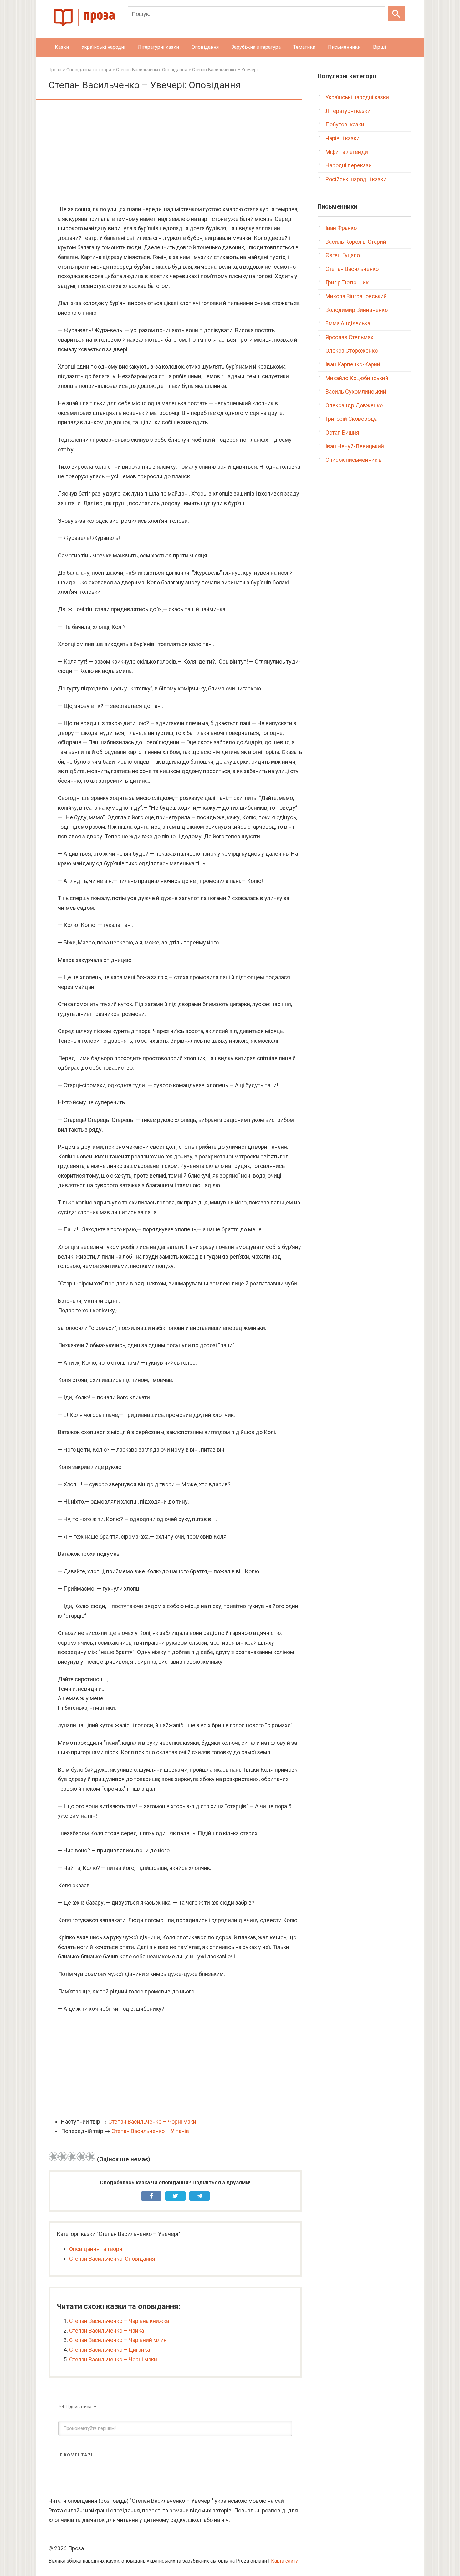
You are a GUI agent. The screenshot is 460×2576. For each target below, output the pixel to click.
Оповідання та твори (96, 2249)
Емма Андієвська (348, 323)
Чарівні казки (342, 138)
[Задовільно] (72, 2156)
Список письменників (354, 460)
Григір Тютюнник (347, 282)
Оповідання (205, 47)
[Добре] (81, 2156)
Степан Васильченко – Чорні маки (152, 2122)
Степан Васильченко (352, 269)
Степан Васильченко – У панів (150, 2131)
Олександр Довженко (354, 405)
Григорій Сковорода (351, 419)
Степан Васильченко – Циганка (110, 2350)
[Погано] (63, 2156)
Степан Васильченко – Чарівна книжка (119, 2321)
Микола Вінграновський (356, 296)
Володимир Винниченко (357, 310)
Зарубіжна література (256, 47)
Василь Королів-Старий (356, 242)
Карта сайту (284, 2561)
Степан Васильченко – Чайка (107, 2331)
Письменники (344, 47)
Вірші (379, 47)
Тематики (304, 47)
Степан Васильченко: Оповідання (112, 2259)
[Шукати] (396, 14)
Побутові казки (345, 124)
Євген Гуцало (343, 255)
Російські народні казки (356, 179)
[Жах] (53, 2156)
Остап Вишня (342, 433)
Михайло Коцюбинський (357, 378)
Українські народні (103, 47)
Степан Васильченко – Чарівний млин (118, 2340)
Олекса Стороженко (352, 351)
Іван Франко (341, 228)
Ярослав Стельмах (349, 337)
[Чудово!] (91, 2156)
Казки (62, 47)
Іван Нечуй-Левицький (355, 446)
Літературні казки (158, 47)
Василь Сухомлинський (356, 392)
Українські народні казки (357, 97)
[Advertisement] (175, 153)
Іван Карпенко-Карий (353, 364)
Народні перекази (349, 165)
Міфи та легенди (347, 152)
